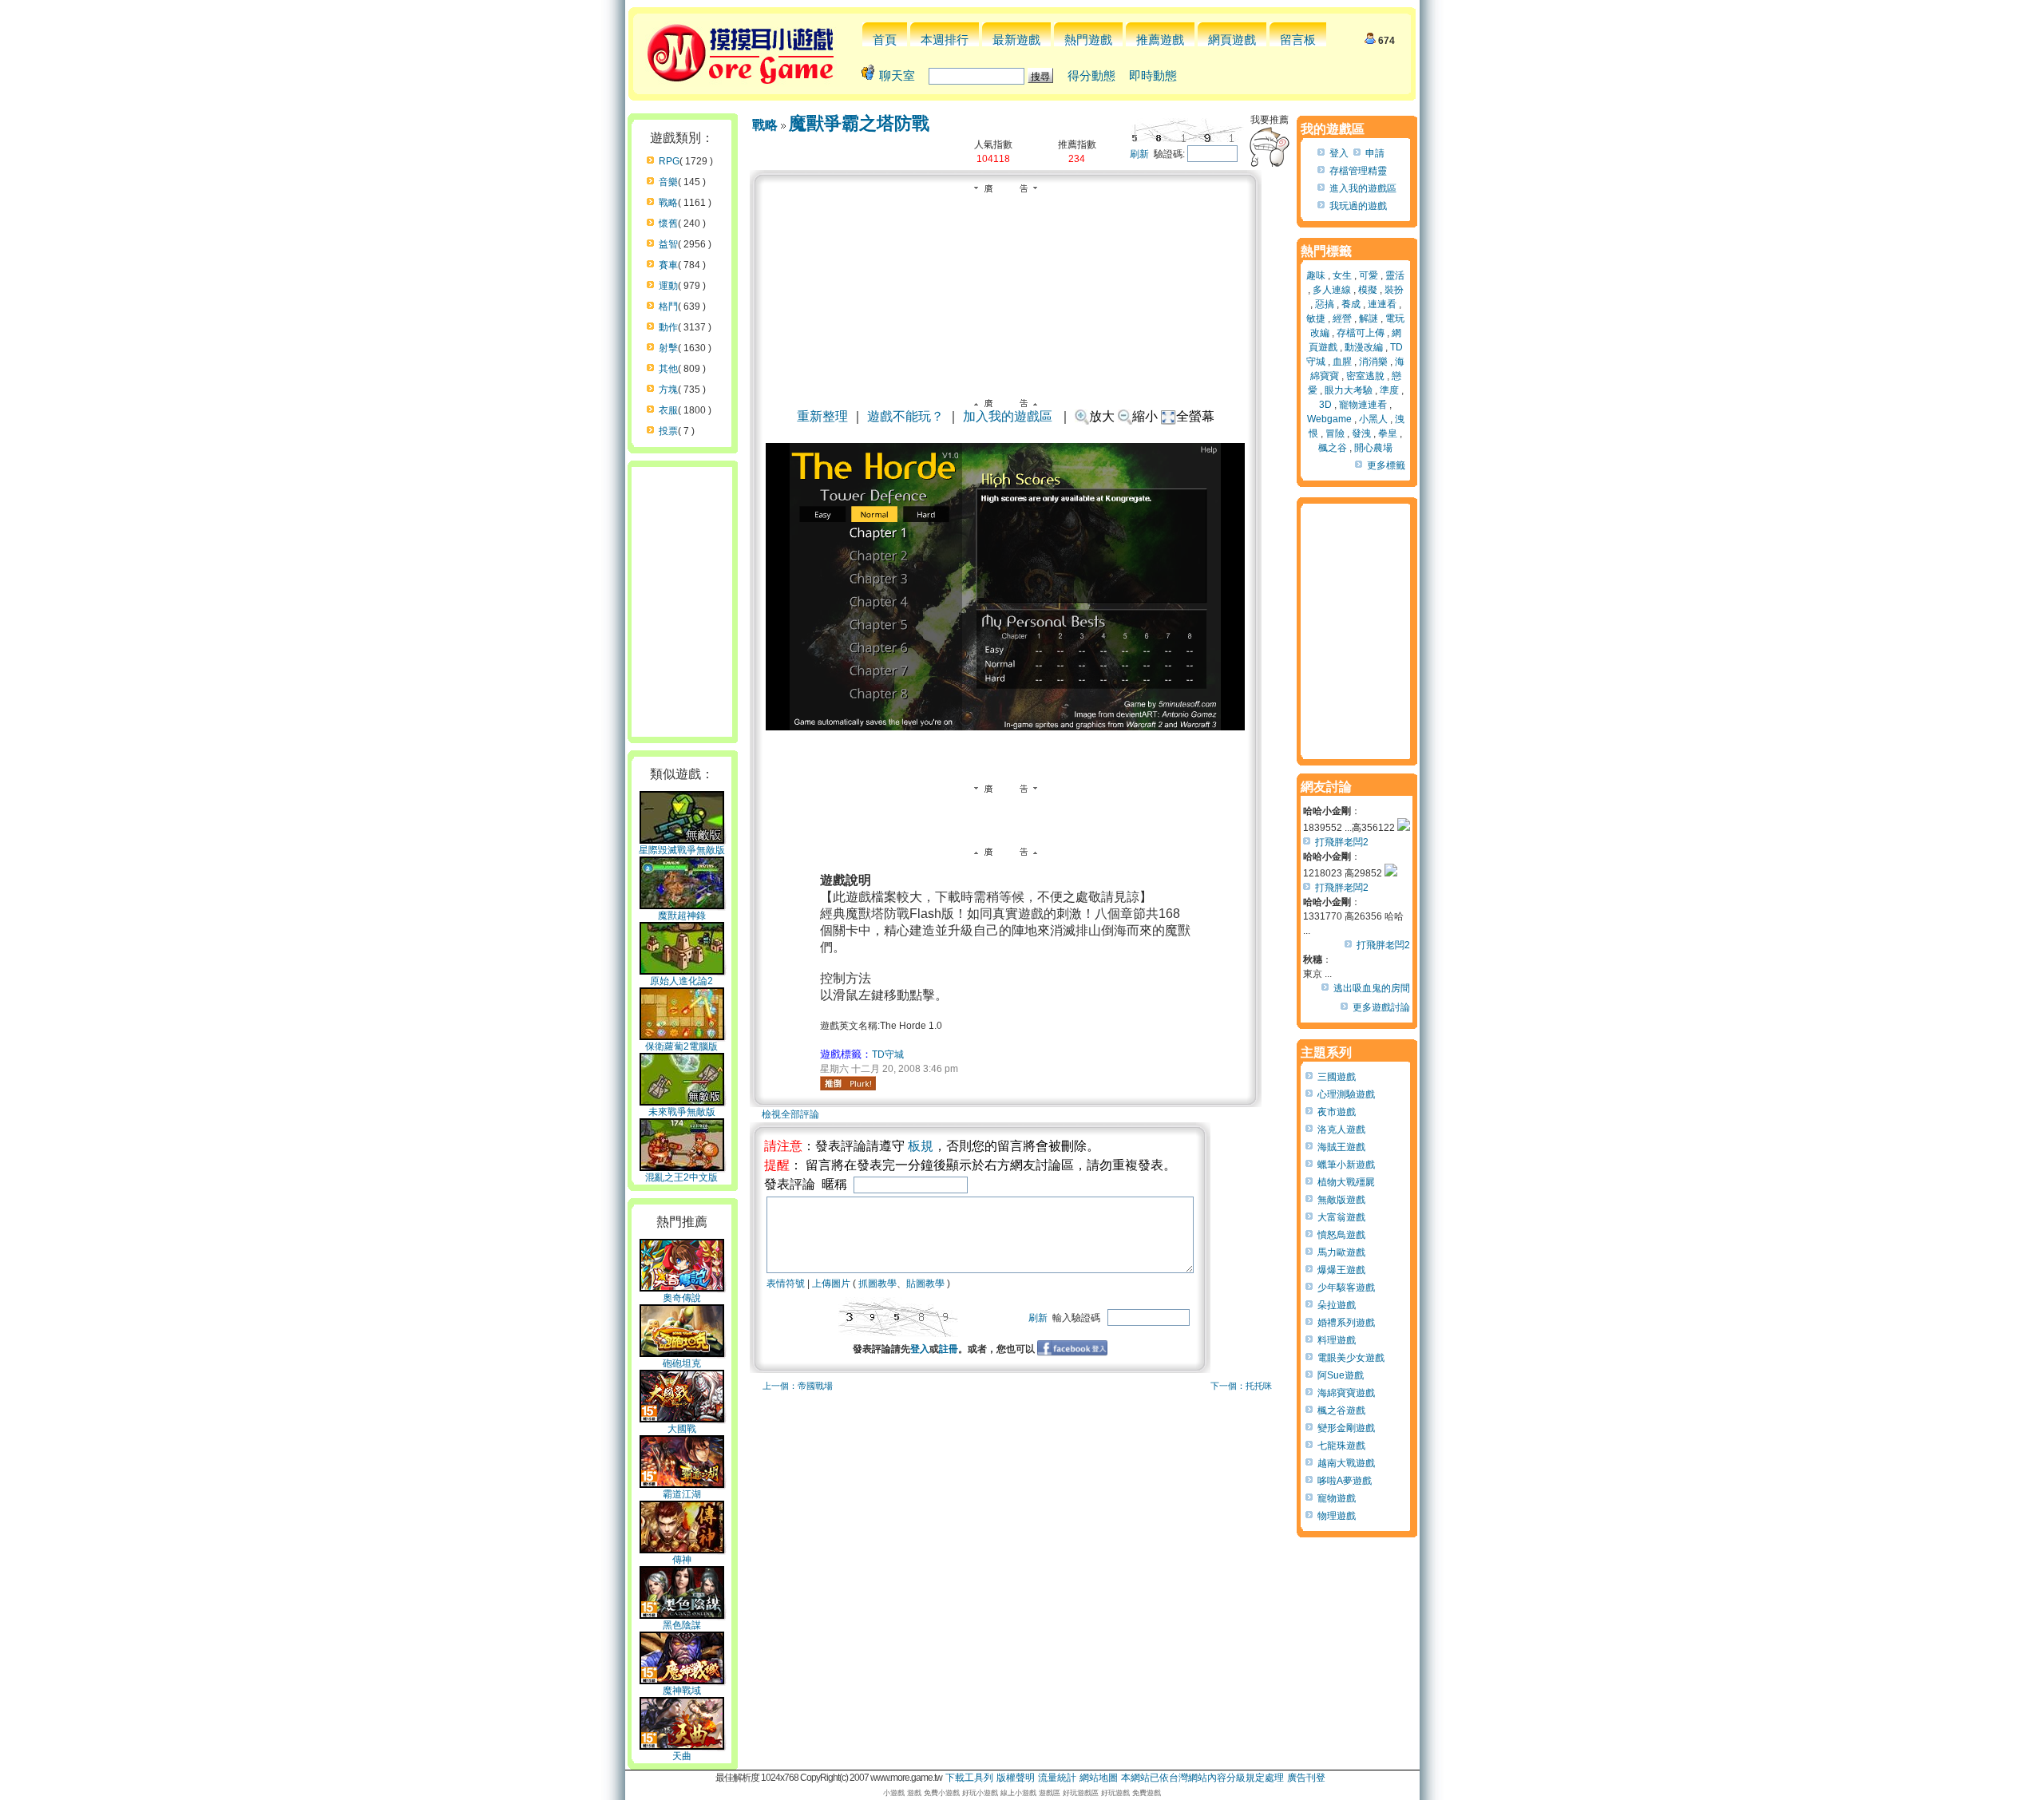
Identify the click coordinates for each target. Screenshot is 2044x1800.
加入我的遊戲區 (1008, 416)
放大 (1102, 416)
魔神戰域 (682, 1691)
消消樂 (1373, 362)
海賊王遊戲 (1341, 1147)
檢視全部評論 (790, 1114)
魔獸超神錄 (682, 916)
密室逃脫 (1365, 376)
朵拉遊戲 (1337, 1305)
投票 (668, 431)
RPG (669, 161)
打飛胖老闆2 (1342, 842)
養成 (1351, 304)
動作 (668, 327)
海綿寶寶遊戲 (1346, 1393)
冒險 (1335, 433)
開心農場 (1373, 448)
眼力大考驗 (1349, 390)
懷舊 (668, 224)
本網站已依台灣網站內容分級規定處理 (1202, 1778)
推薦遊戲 (1160, 40)
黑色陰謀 (682, 1625)
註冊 (949, 1349)
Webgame (1329, 419)
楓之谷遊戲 (1341, 1410)
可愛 (1369, 275)
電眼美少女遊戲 (1351, 1358)
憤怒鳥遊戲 (1341, 1235)
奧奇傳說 (682, 1298)
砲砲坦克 (682, 1363)
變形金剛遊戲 (1346, 1428)
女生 (1342, 275)
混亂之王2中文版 (681, 1177)
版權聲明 (1016, 1778)
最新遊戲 (1016, 40)
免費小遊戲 (942, 1793)
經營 (1342, 318)
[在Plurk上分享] (848, 1083)
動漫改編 (1364, 347)
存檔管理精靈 (1358, 171)
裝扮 (1394, 290)
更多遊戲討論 (1381, 1007)
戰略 (668, 203)
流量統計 (1057, 1778)
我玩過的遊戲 (1358, 206)
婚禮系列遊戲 (1346, 1323)
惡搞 (1325, 304)
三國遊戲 (1337, 1077)
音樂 (668, 182)
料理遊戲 (1337, 1340)
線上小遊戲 (1018, 1793)
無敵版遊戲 (1341, 1200)
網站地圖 (1099, 1778)
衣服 (668, 410)
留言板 (1298, 40)
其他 (668, 369)
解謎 (1369, 318)
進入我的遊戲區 (1363, 188)
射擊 (668, 348)
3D (1325, 405)
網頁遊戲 (1232, 40)
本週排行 (945, 40)
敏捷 (1316, 318)
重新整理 (822, 416)
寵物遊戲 (1337, 1498)
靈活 (1395, 275)
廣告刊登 (1306, 1778)
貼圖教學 (925, 1284)
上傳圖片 (831, 1284)
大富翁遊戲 (1341, 1217)
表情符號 (786, 1284)
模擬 (1368, 290)
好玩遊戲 (1115, 1793)
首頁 (885, 40)
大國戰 (682, 1429)
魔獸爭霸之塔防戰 (859, 123)
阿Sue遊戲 (1341, 1375)
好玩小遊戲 (980, 1793)
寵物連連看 (1363, 405)
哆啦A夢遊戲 (1345, 1481)
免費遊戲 (1147, 1793)
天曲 (682, 1756)
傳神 (682, 1560)
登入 (920, 1349)
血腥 (1342, 362)
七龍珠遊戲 (1341, 1446)
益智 (668, 244)
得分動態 (1091, 75)
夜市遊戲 (1337, 1112)
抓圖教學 (877, 1284)
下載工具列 (969, 1778)
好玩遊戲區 (1081, 1793)
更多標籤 (1386, 465)
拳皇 (1388, 433)
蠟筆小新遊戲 (1346, 1165)
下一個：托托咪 (1241, 1386)
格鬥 (668, 307)
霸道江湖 (682, 1494)
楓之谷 (1333, 448)
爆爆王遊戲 (1341, 1270)
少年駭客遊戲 (1346, 1288)
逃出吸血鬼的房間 (1372, 988)
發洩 (1361, 433)
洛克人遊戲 (1341, 1129)
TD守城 (888, 1054)
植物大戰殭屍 (1346, 1182)
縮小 (1145, 416)
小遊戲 (894, 1793)
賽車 (668, 265)
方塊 (668, 390)
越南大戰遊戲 (1346, 1463)
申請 (1375, 153)
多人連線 (1332, 290)
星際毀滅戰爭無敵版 (682, 850)
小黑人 (1373, 419)
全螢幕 (1195, 416)
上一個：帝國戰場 (798, 1386)
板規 (921, 1146)
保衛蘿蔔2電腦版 (681, 1046)
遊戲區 (1050, 1793)
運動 (668, 286)
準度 (1389, 390)
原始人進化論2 (681, 981)
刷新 (1139, 154)
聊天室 (897, 75)
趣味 (1316, 275)
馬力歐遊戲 (1341, 1252)
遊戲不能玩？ (905, 416)
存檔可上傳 (1361, 333)
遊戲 (914, 1793)
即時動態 (1153, 75)
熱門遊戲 (1088, 40)
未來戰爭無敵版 (682, 1112)
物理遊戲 (1337, 1516)
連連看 (1382, 304)
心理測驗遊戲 (1346, 1094)
